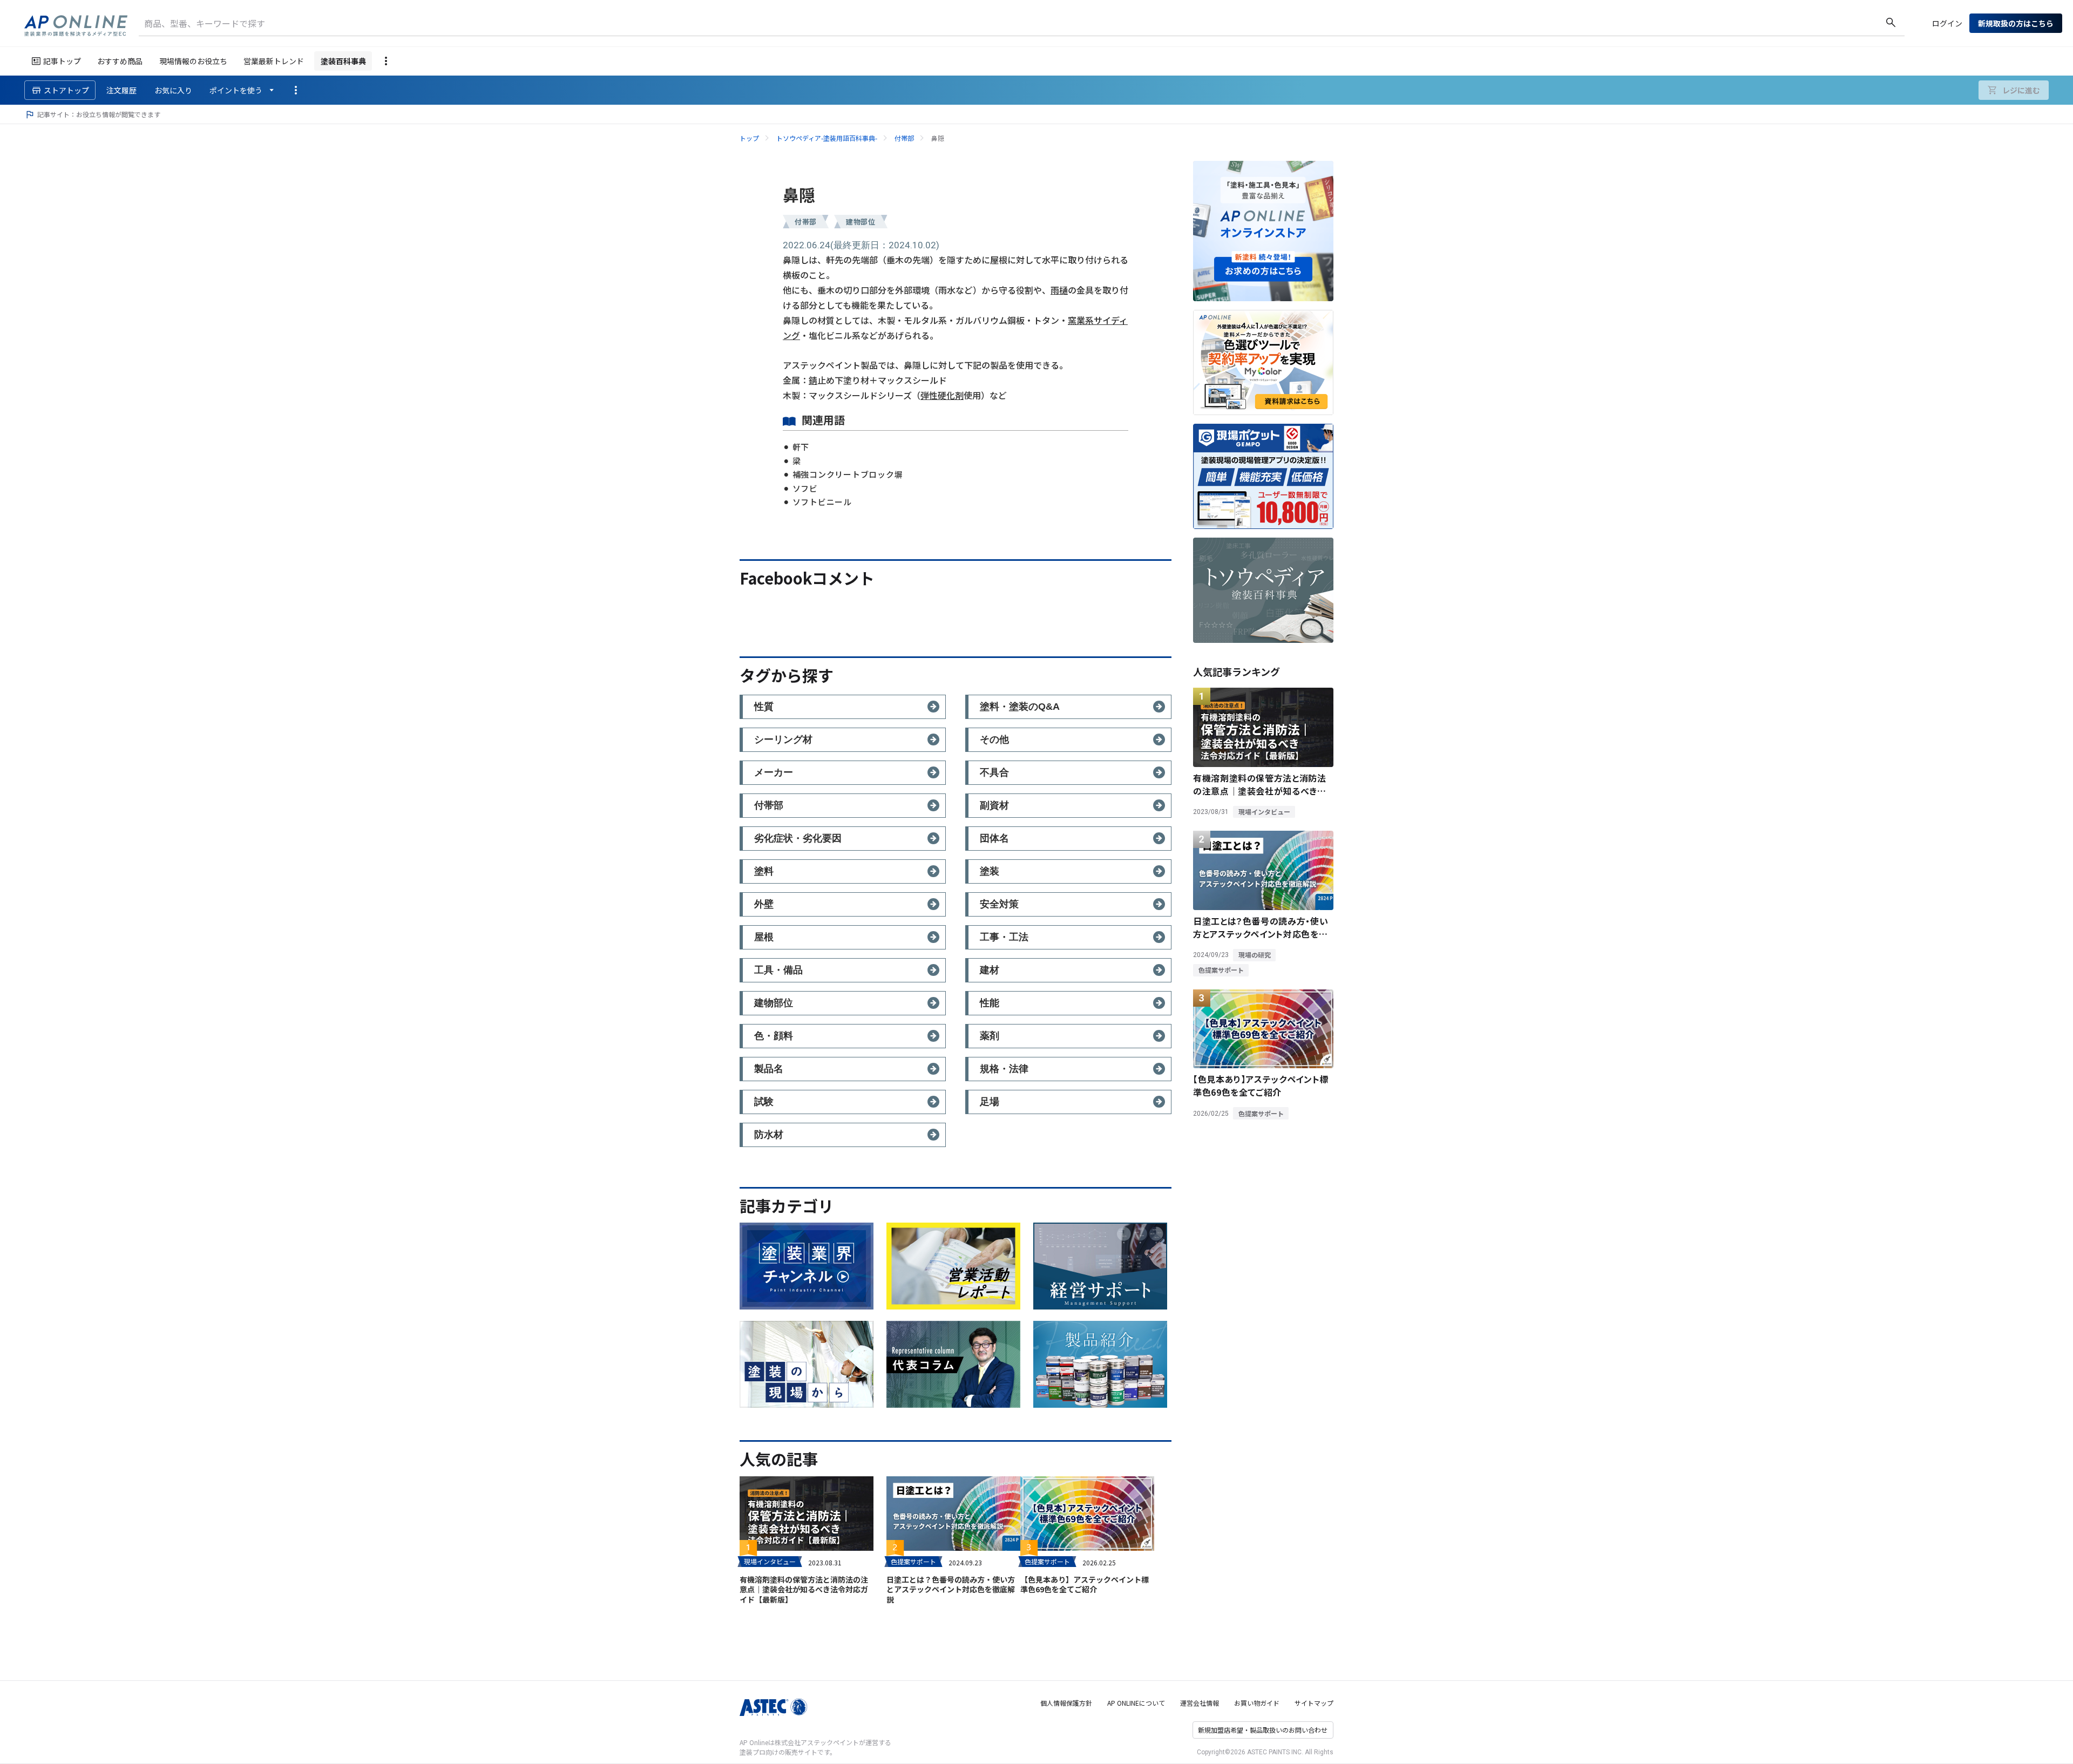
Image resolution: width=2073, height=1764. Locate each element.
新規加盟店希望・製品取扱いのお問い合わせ (1263, 1730)
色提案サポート (913, 1561)
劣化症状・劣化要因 (798, 838)
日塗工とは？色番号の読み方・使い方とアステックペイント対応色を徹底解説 (951, 1589)
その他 (994, 739)
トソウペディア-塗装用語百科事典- (827, 138)
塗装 (990, 871)
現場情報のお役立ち (193, 61)
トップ (749, 138)
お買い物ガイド (1257, 1703)
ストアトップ (66, 90)
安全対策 (999, 904)
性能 (990, 1003)
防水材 (769, 1135)
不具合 (994, 772)
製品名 (769, 1069)
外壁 (764, 904)
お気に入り (173, 90)
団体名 (994, 838)
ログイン (1947, 23)
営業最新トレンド (274, 61)
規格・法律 (1004, 1069)
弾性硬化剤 (942, 395)
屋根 (764, 937)
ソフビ (805, 488)
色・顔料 (774, 1036)
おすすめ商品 (120, 61)
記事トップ (62, 61)
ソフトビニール (822, 502)
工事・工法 (1004, 937)
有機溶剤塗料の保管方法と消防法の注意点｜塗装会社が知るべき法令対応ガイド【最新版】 (804, 1589)
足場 (990, 1102)
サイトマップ (1314, 1703)
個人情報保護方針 (1066, 1703)
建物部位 (861, 222)
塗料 (764, 871)
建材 (990, 970)
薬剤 (990, 1036)
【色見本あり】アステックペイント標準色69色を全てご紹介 (1085, 1584)
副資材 (994, 805)
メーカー (774, 772)
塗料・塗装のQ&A (1020, 707)
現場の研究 (1255, 955)
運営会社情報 (1200, 1703)
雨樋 (1059, 290)
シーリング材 (783, 739)
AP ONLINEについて (1136, 1703)
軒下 (801, 447)
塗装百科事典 (343, 61)
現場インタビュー (770, 1561)
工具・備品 (778, 970)
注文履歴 (121, 90)
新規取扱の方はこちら (2016, 23)
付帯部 (904, 138)
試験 (764, 1102)
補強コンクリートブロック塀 (848, 474)
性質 (764, 707)
